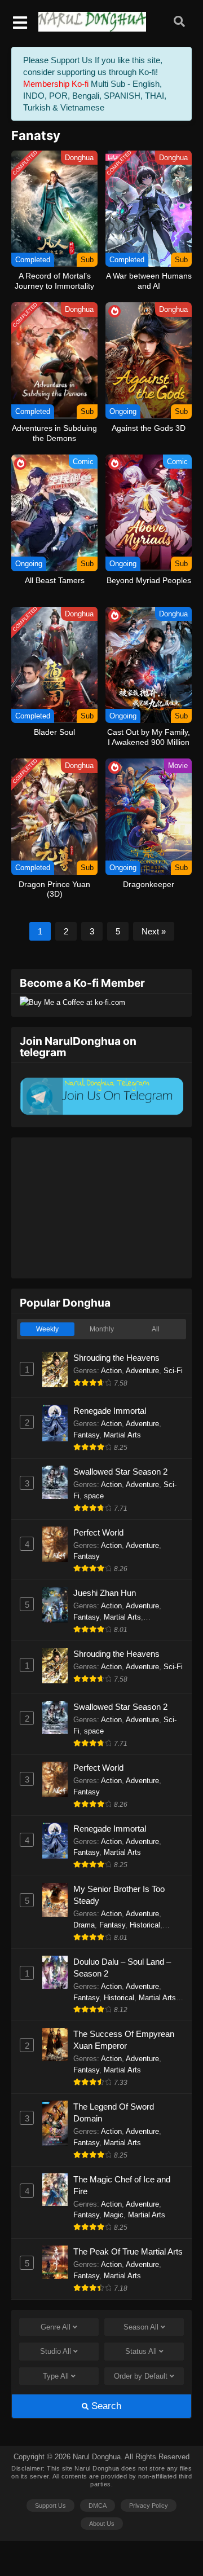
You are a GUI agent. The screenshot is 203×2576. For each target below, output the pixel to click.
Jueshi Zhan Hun (105, 1593)
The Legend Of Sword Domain (114, 2112)
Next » (154, 931)
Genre (56, 2327)
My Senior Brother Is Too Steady (119, 1895)
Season (141, 2327)
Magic (114, 2215)
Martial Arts (122, 1435)
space (94, 1496)
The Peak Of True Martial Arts (128, 2251)
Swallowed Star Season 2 (120, 1472)
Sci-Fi (173, 1371)
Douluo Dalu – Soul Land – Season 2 (122, 1968)
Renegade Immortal (110, 1411)
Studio (56, 2351)
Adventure (142, 1371)
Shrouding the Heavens (116, 1358)
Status (141, 2351)
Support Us (50, 2506)
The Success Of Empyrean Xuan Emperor (124, 2040)
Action (111, 1371)
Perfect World (98, 1532)
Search (105, 2406)
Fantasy (86, 1435)
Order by (141, 2376)
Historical (145, 1925)
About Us (102, 2524)
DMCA (98, 2506)
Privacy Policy (149, 2506)
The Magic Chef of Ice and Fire (122, 2185)
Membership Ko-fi (56, 84)
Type (56, 2376)
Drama (84, 1925)
